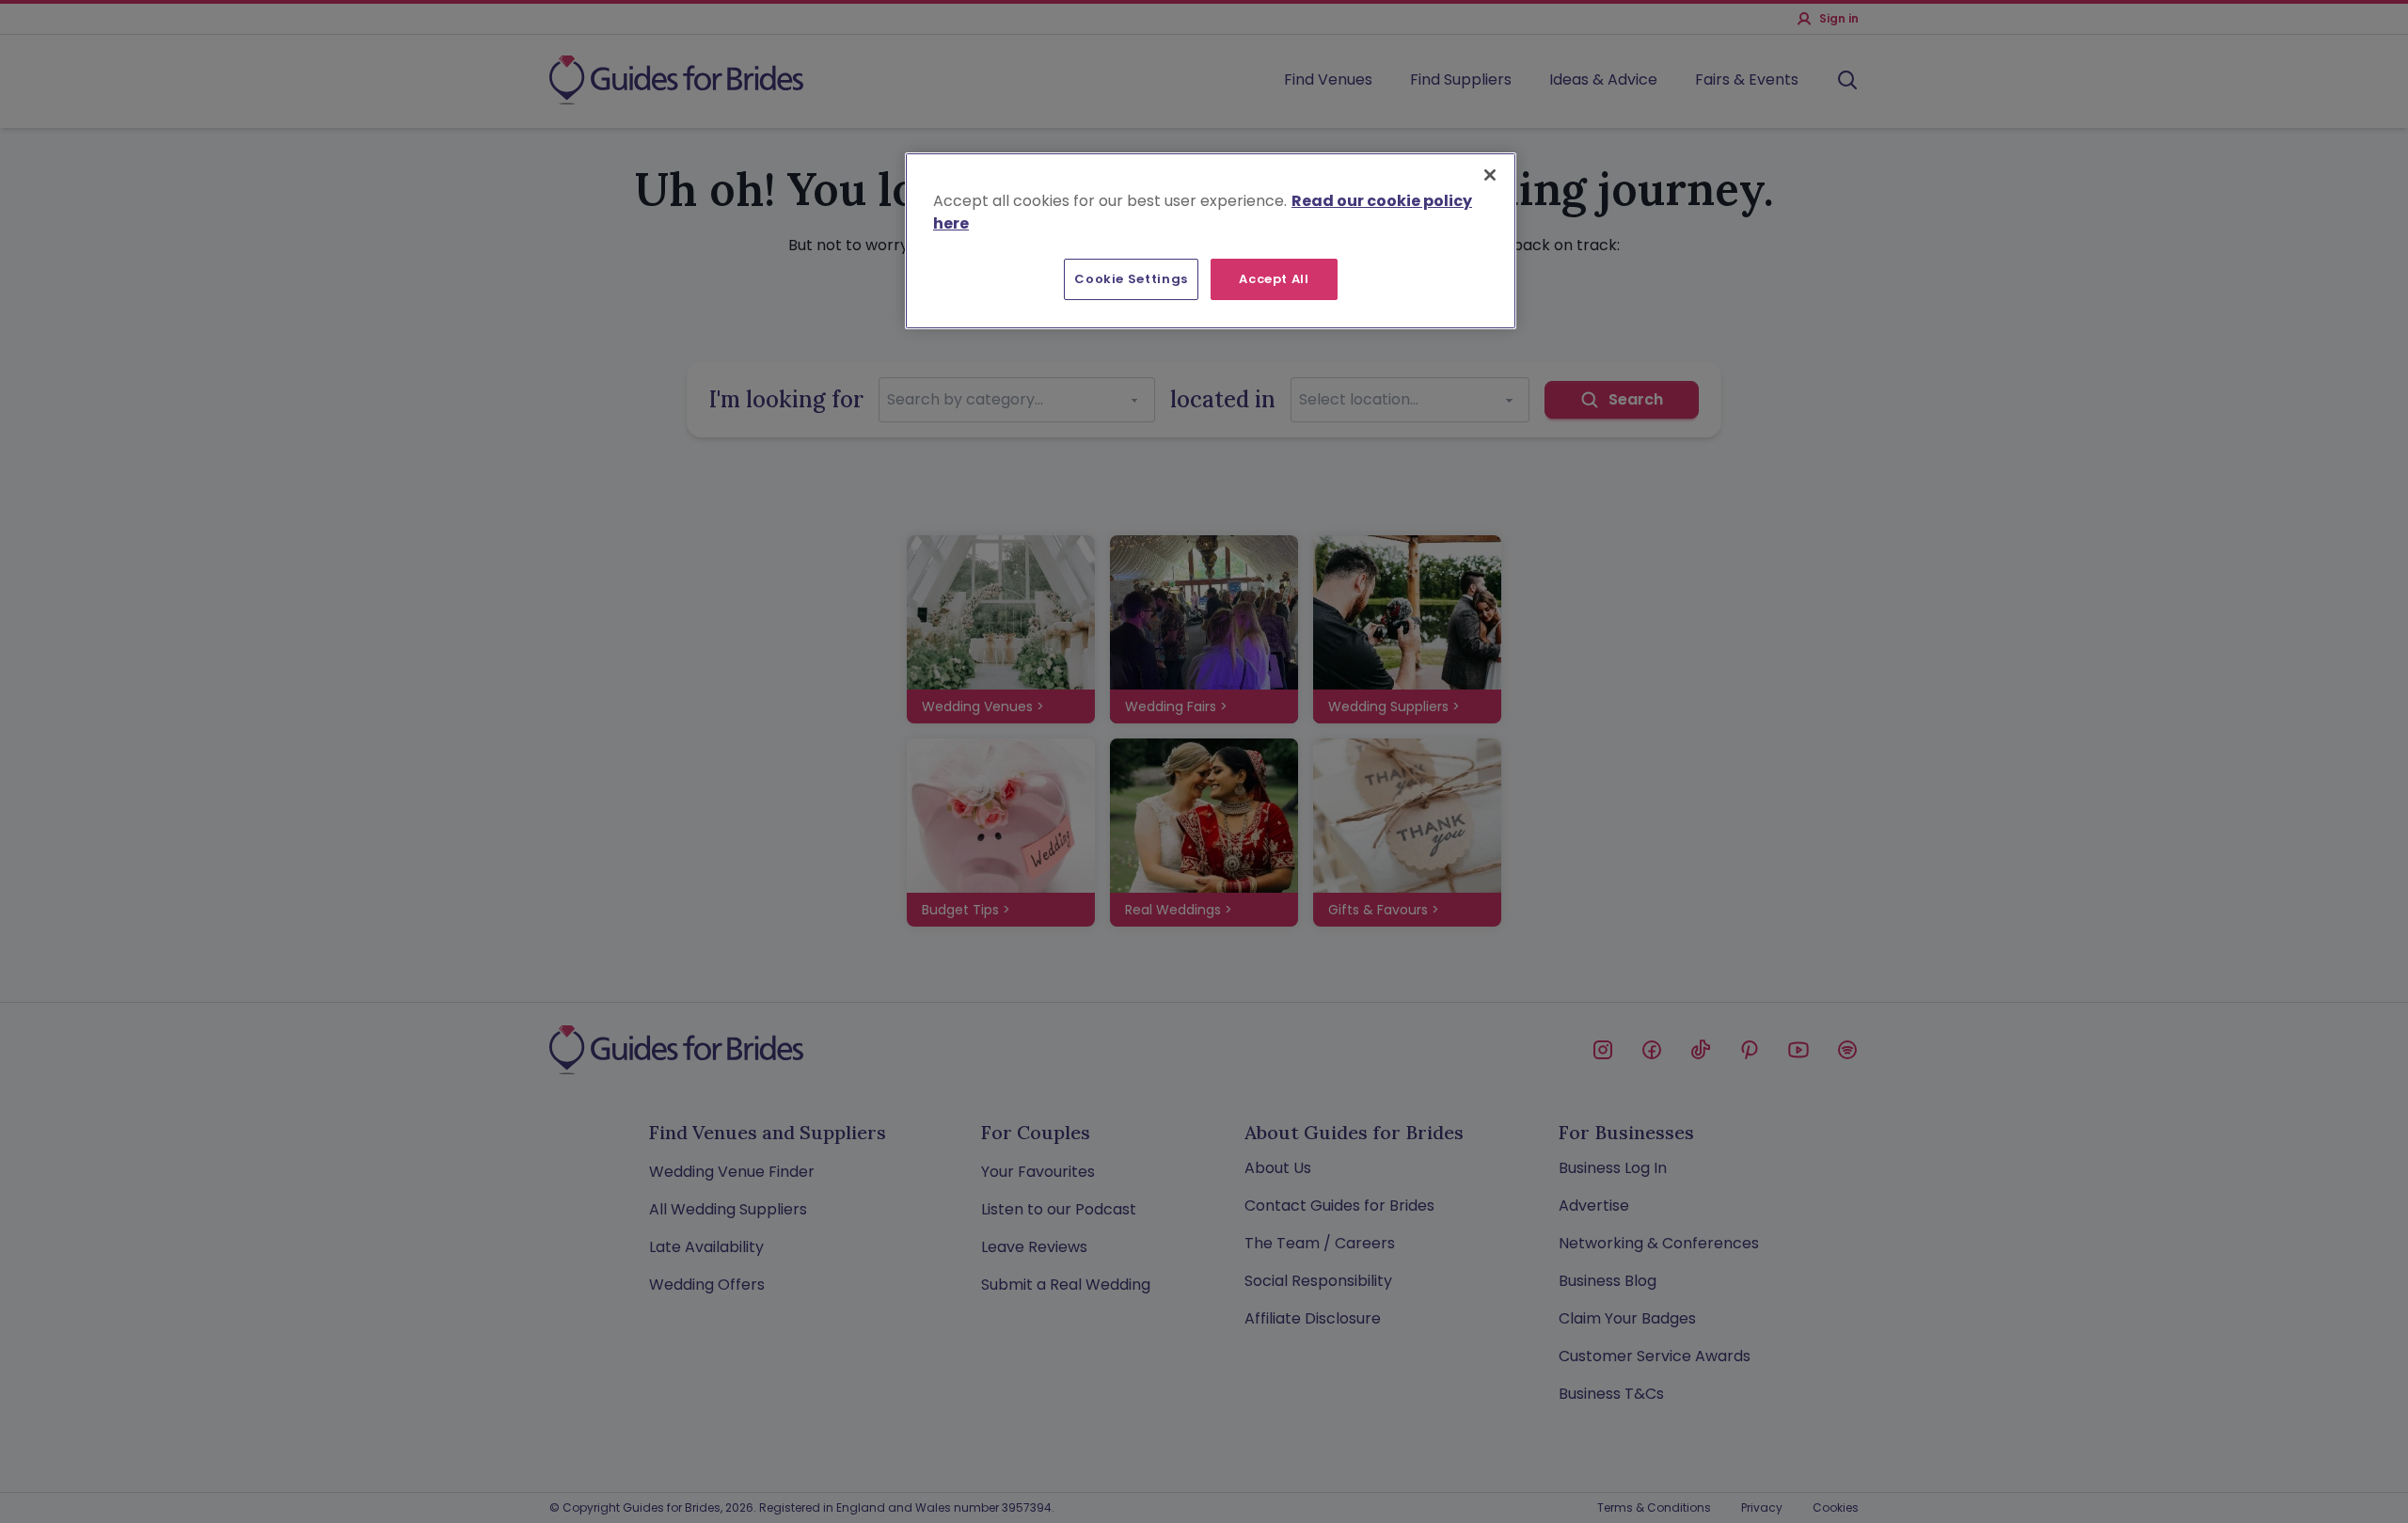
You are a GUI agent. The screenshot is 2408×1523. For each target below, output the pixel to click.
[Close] (1490, 175)
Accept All (1274, 279)
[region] (1211, 241)
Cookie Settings (1131, 279)
